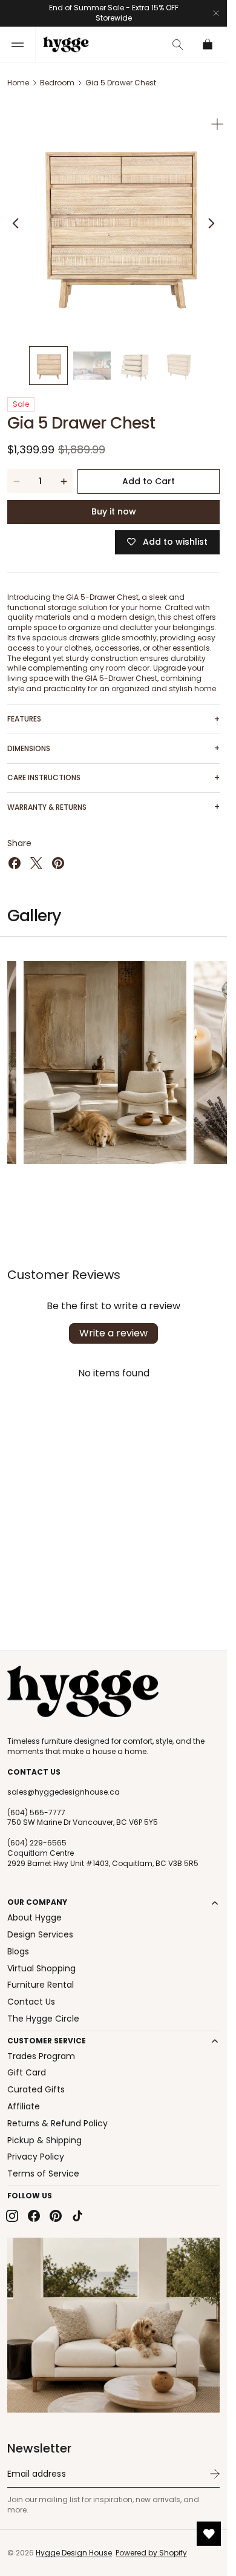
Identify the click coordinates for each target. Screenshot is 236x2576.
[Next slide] (211, 218)
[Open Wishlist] (209, 2534)
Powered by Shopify (151, 2553)
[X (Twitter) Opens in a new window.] (36, 854)
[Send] (215, 2474)
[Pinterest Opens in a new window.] (58, 854)
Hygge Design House (74, 2553)
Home (18, 83)
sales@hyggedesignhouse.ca (64, 1792)
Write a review (113, 1324)
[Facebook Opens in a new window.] (15, 854)
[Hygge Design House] (83, 1692)
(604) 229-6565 (37, 1843)
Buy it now (114, 502)
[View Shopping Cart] (208, 44)
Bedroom (57, 83)
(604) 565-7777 (36, 1813)
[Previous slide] (16, 218)
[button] (18, 44)
